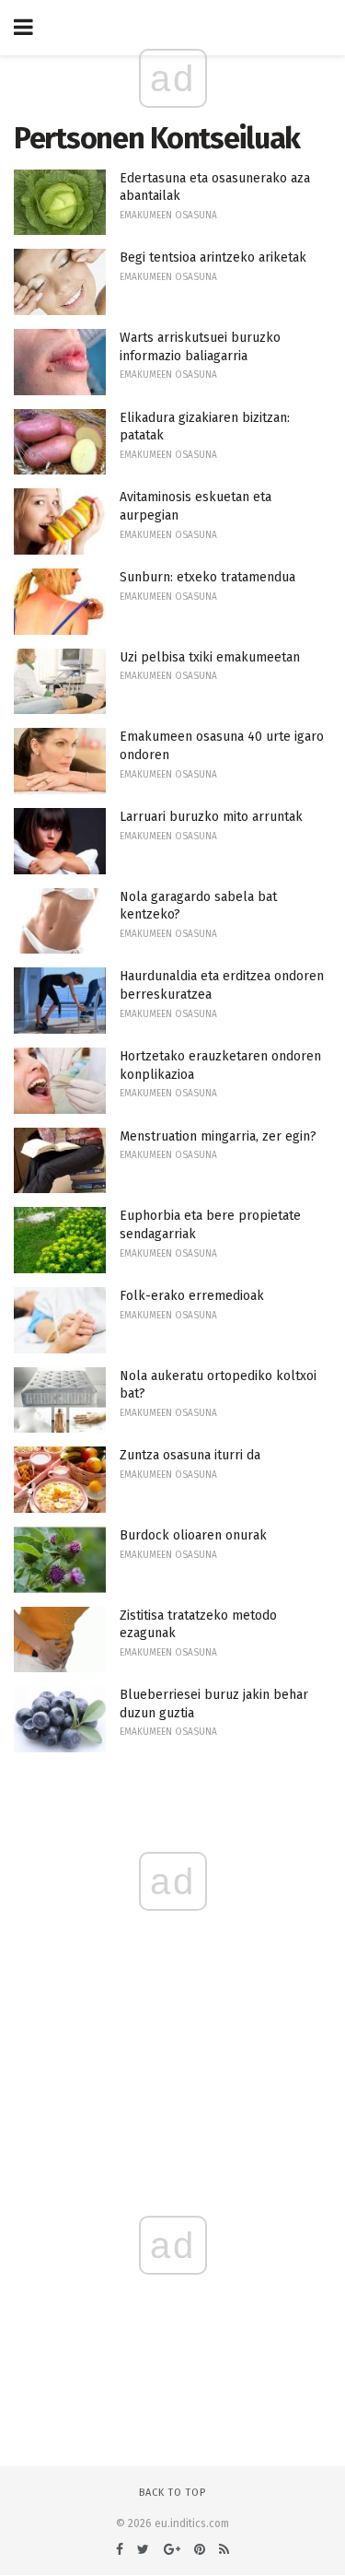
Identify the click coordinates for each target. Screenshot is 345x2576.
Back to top (172, 2493)
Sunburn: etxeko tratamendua (207, 577)
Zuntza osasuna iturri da (190, 1455)
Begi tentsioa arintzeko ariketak (213, 258)
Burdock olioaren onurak (193, 1535)
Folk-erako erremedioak (192, 1296)
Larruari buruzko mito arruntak (211, 817)
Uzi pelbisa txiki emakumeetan (210, 657)
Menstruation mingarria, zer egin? (218, 1136)
